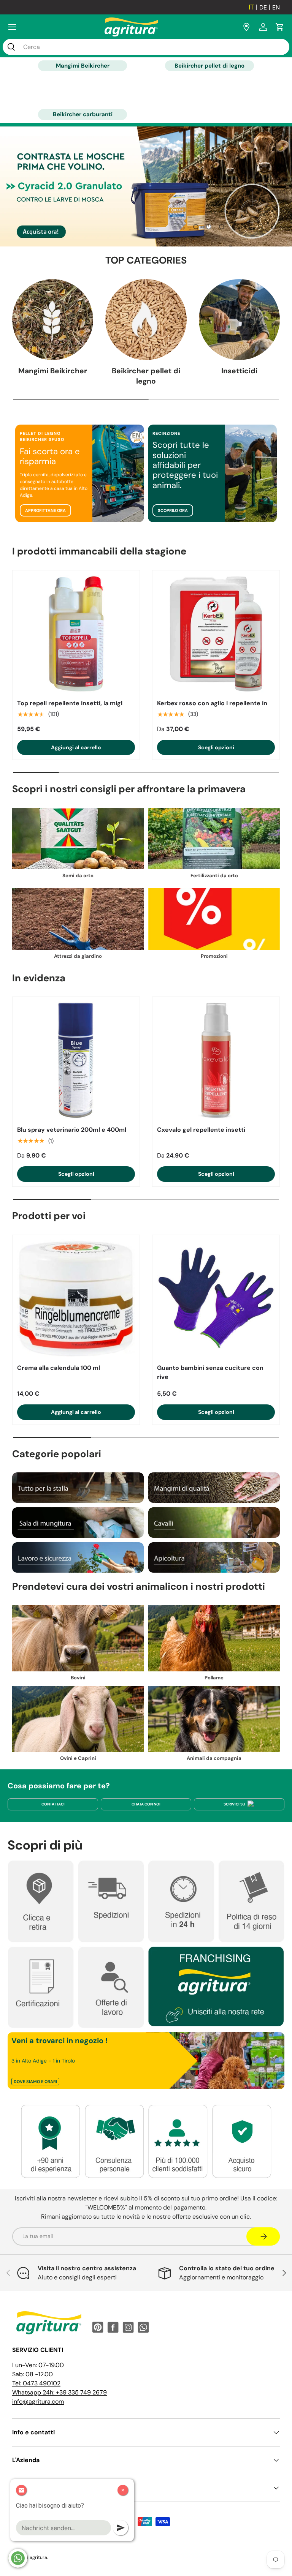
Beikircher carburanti (83, 114)
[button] (280, 27)
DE (263, 7)
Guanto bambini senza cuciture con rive (210, 1372)
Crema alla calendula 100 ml (59, 1368)
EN (276, 7)
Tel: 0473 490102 (36, 2383)
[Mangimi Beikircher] (53, 320)
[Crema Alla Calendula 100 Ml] (76, 1298)
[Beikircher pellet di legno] (146, 320)
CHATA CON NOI (146, 1804)
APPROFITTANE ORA (45, 510)
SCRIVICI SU (234, 1804)
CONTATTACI (53, 1804)
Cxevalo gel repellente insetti (201, 1130)
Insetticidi (239, 371)
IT (251, 7)
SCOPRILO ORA (173, 510)
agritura (38, 2557)
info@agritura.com (38, 2401)
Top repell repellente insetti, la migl (70, 703)
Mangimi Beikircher (83, 66)
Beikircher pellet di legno (209, 66)
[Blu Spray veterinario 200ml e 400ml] (76, 1060)
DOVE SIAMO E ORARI (35, 2082)
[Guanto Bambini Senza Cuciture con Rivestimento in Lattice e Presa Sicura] (216, 1298)
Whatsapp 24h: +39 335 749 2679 (60, 2392)
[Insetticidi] (239, 320)
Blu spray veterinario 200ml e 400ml (72, 1130)
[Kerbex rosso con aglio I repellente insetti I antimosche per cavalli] (216, 634)
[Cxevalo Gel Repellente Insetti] (216, 1060)
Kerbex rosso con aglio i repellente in (212, 703)
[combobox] (146, 47)
